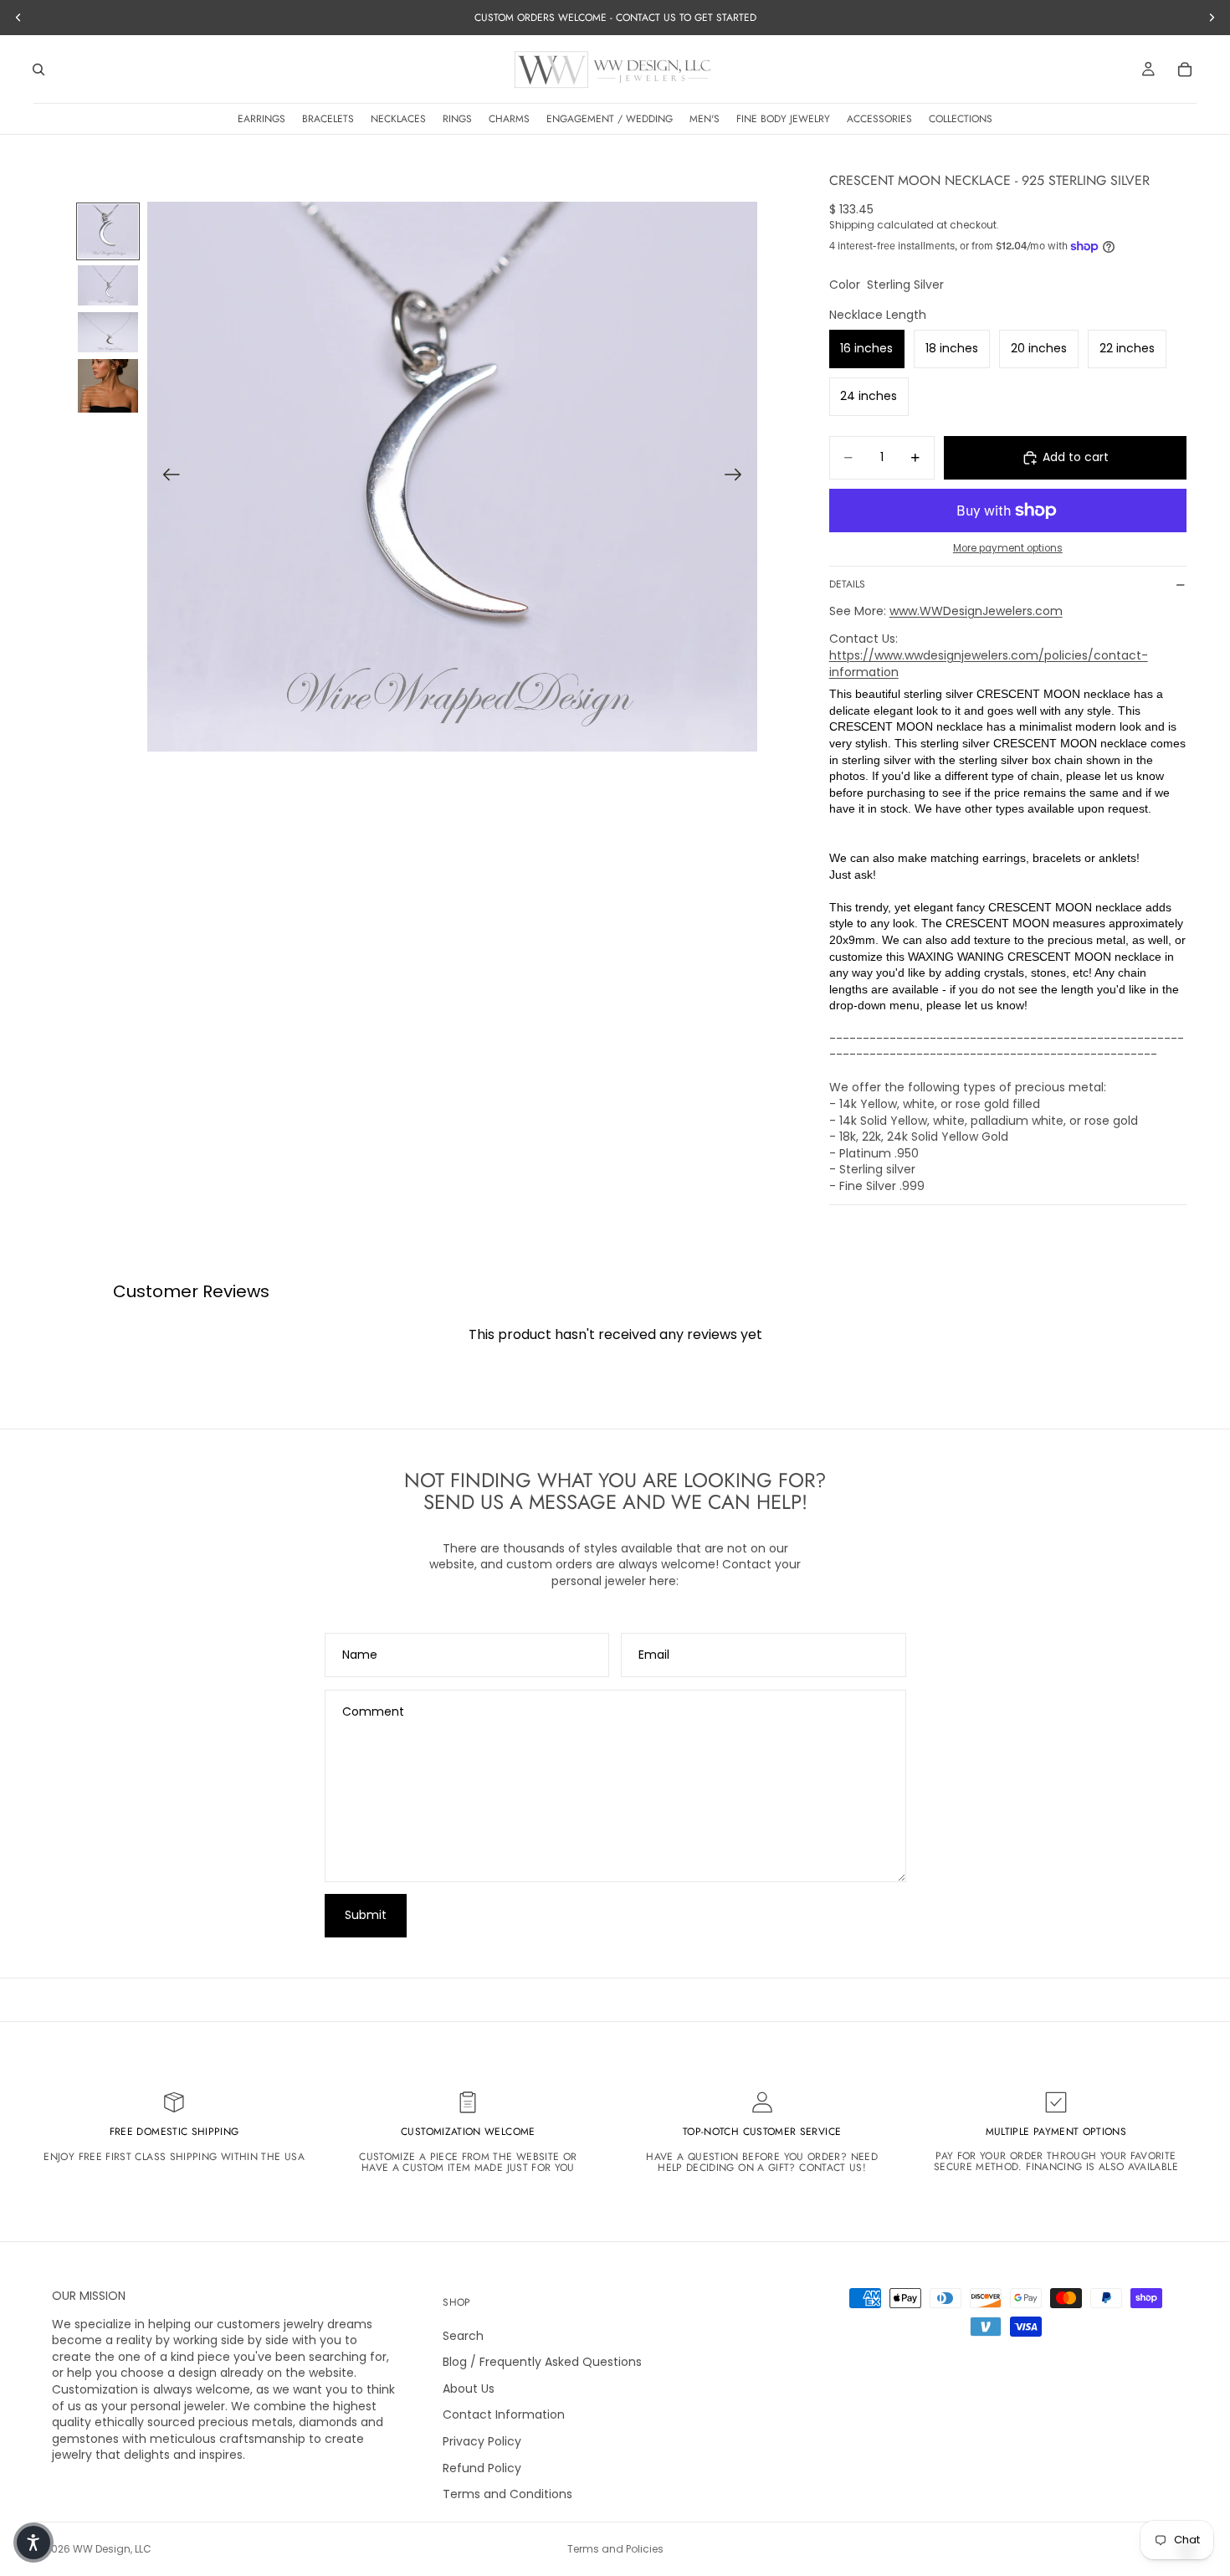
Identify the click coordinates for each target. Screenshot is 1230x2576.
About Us (469, 2389)
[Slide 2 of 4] (108, 285)
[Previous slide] (166, 477)
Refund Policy (482, 2468)
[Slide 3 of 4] (108, 332)
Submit (366, 1915)
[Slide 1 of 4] (108, 231)
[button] (33, 2543)
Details (847, 584)
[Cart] (1185, 69)
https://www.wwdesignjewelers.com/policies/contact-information (989, 664)
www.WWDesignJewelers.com (976, 611)
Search (463, 2336)
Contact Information (504, 2415)
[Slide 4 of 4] (108, 386)
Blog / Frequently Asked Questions (542, 2363)
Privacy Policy (482, 2441)
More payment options (1008, 548)
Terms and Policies (615, 2549)
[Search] (38, 69)
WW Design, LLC (112, 2549)
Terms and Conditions (507, 2494)
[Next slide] (738, 477)
